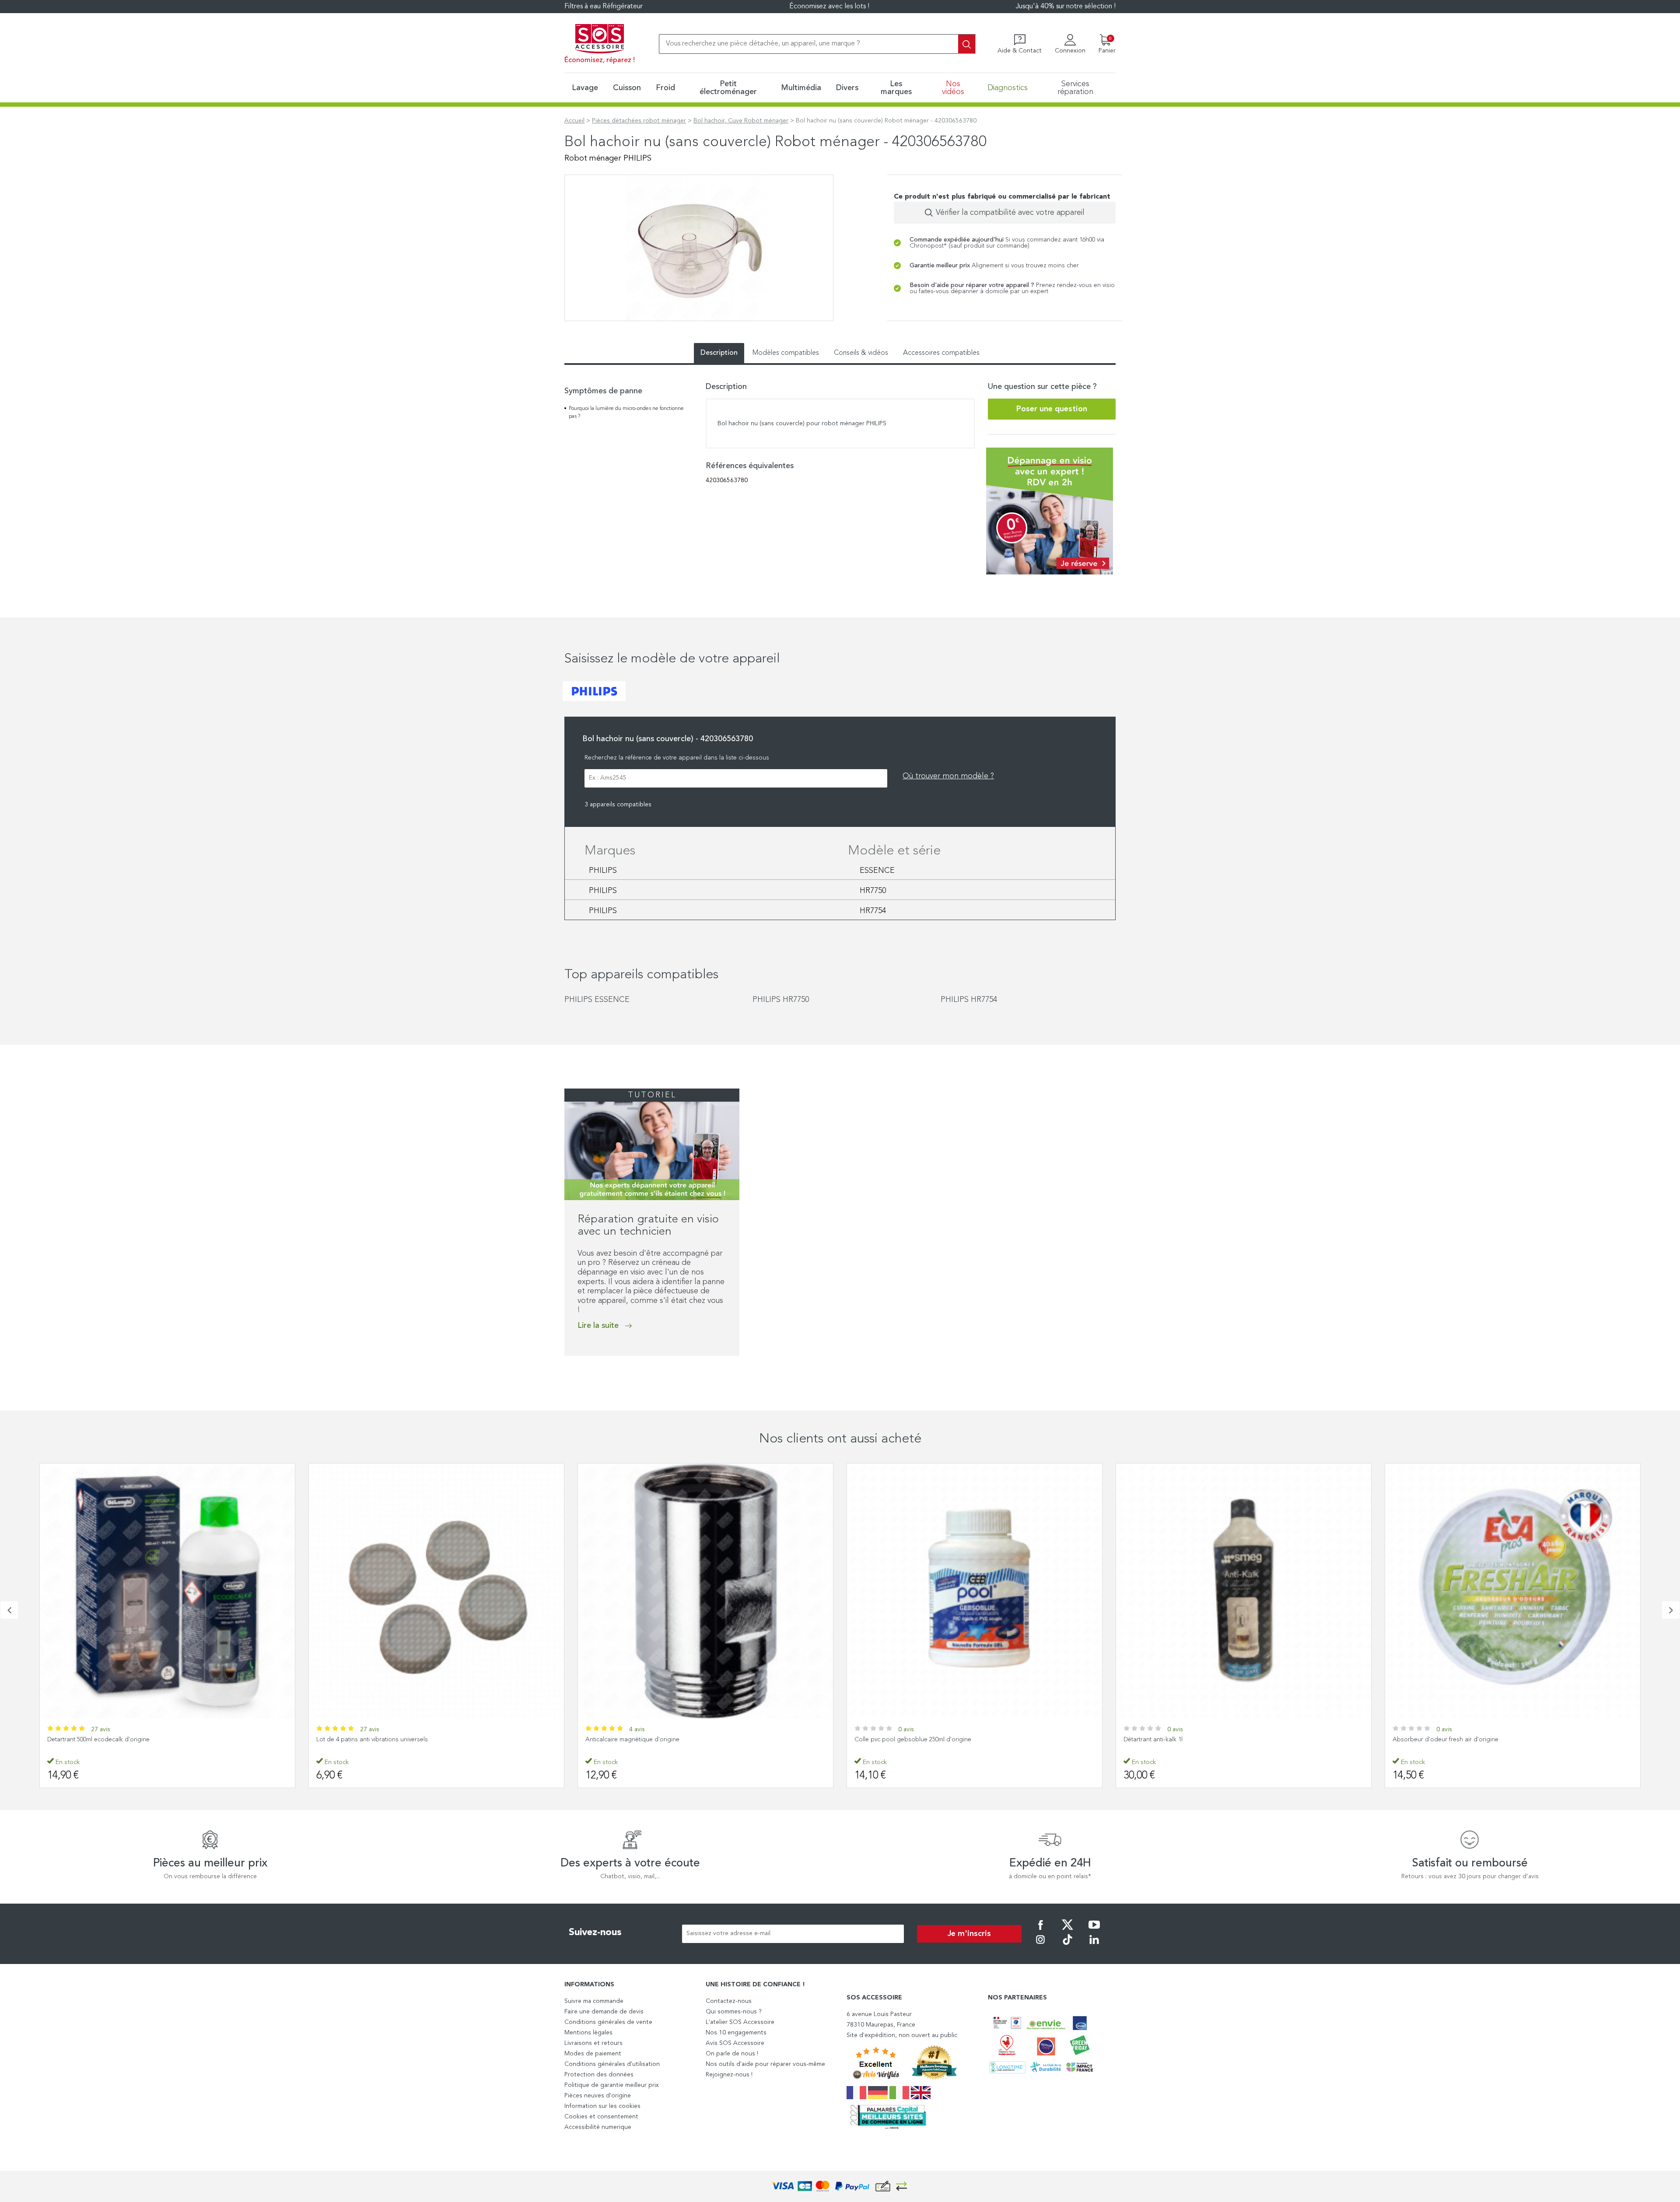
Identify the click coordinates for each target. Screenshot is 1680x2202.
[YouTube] (1094, 1931)
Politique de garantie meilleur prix (612, 2085)
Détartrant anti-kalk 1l (884, 1740)
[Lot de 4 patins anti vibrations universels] (167, 1591)
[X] (1067, 1931)
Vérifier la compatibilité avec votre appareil (1010, 213)
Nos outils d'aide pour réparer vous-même (765, 2064)
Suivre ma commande (594, 2001)
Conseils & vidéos (861, 353)
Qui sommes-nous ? (734, 2012)
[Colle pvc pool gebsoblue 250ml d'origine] (705, 1591)
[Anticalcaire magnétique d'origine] (436, 1591)
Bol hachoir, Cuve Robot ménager (741, 121)
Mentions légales (588, 2033)
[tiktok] (1067, 1946)
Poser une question (1052, 409)
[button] (9, 1610)
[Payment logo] (840, 2186)
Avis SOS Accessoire (735, 2043)
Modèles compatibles (786, 353)
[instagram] (1040, 1946)
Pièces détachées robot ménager (639, 121)
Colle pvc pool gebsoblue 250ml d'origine (644, 1740)
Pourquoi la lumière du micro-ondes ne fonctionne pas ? (626, 413)
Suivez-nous (595, 1932)
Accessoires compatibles (941, 353)
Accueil (574, 121)
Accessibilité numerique (598, 2127)
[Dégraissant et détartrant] (1513, 1591)
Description (719, 353)
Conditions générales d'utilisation (612, 2064)
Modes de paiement (593, 2054)
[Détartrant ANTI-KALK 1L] (975, 1591)
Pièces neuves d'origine (598, 2096)
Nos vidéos (953, 88)
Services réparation (1075, 88)
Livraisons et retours (593, 2043)
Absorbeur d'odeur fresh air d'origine (1176, 1740)
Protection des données (599, 2075)
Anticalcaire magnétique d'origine (363, 1740)
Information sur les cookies (602, 2106)
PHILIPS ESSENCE (597, 1000)
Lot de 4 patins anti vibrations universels (103, 1740)
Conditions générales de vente (608, 2022)
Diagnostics (1008, 88)
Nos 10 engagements (736, 2033)
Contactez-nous (729, 2001)
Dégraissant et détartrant (1428, 1740)
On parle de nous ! (732, 2054)
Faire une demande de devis (604, 2012)
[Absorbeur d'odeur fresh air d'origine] (1244, 1591)
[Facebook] (1040, 1931)
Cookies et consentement (601, 2117)
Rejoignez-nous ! (729, 2075)
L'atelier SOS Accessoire (740, 2022)
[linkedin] (1094, 1946)
